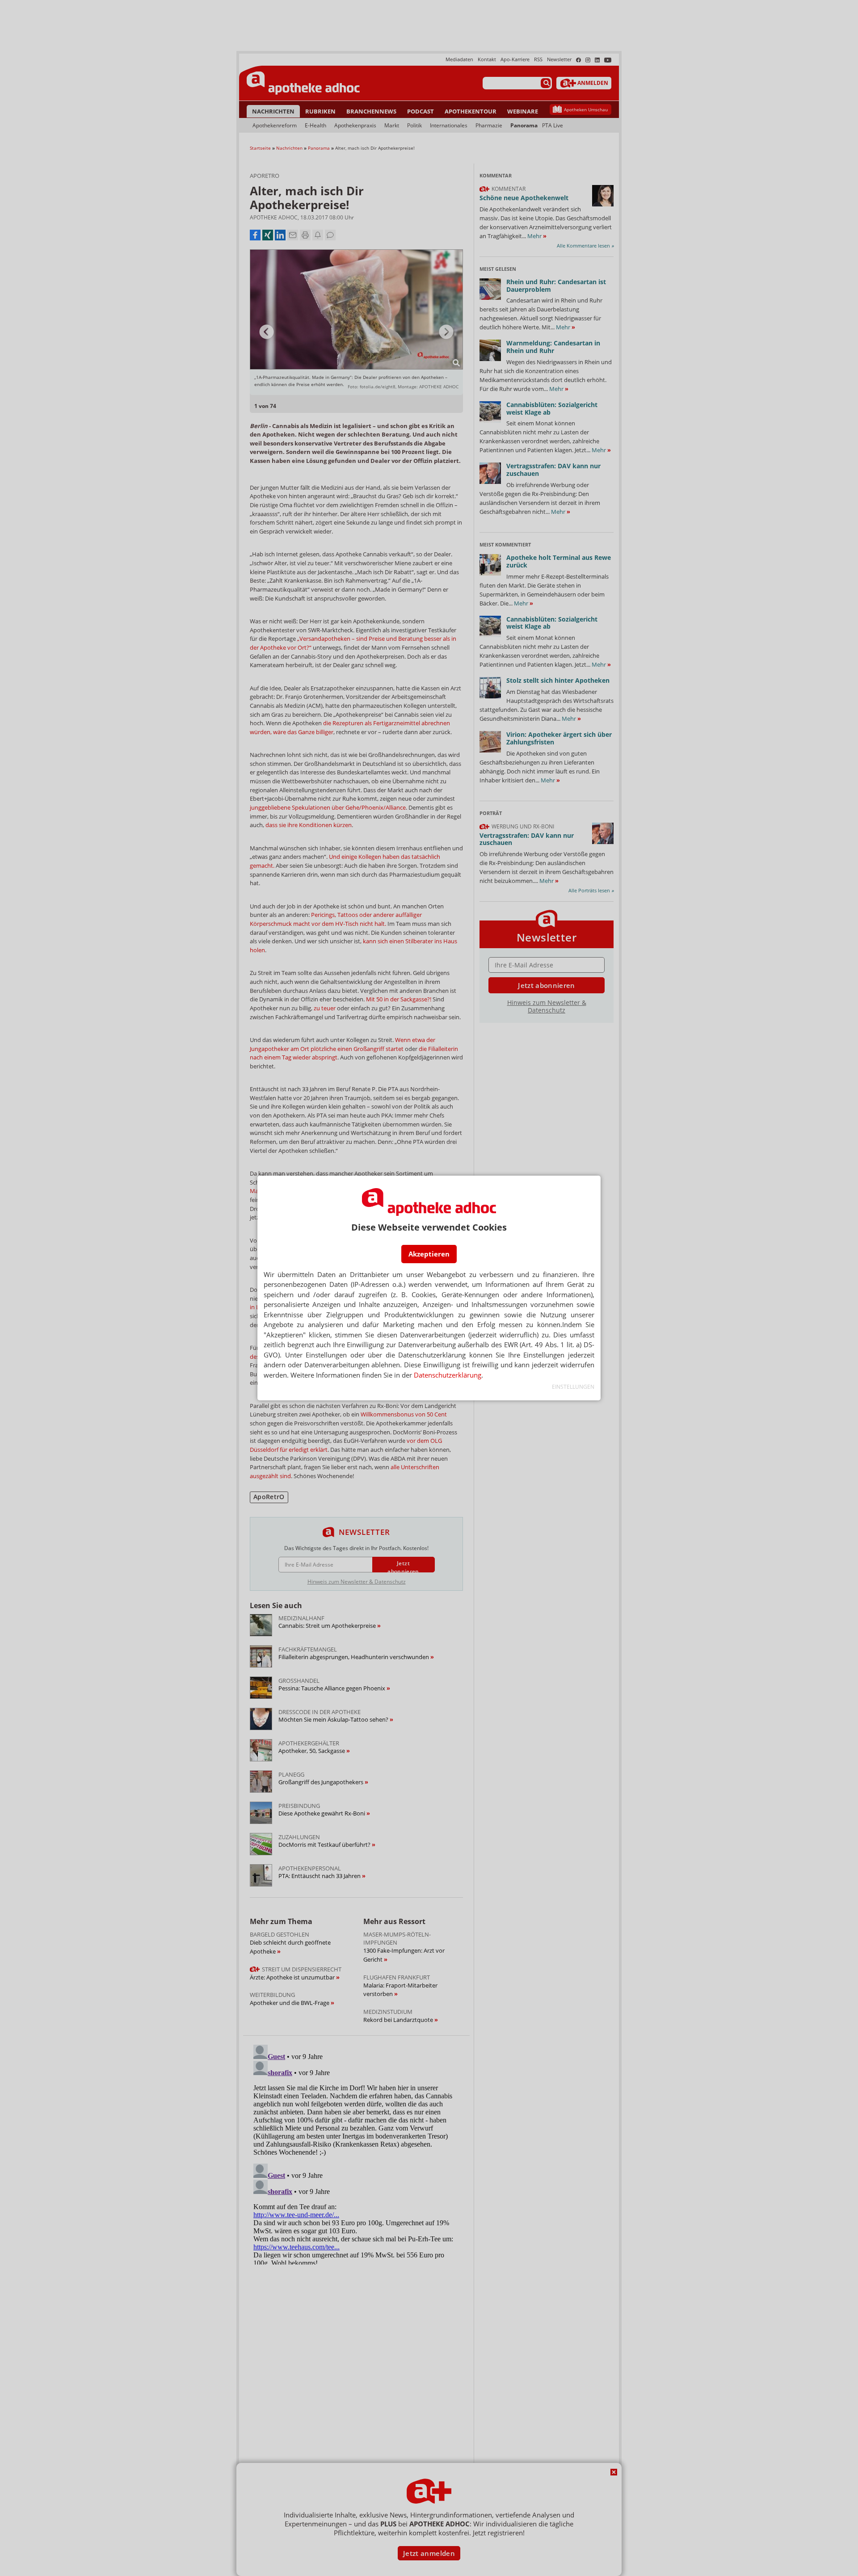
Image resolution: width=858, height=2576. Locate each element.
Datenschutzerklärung (448, 1375)
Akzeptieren (429, 1254)
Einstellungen (573, 1387)
